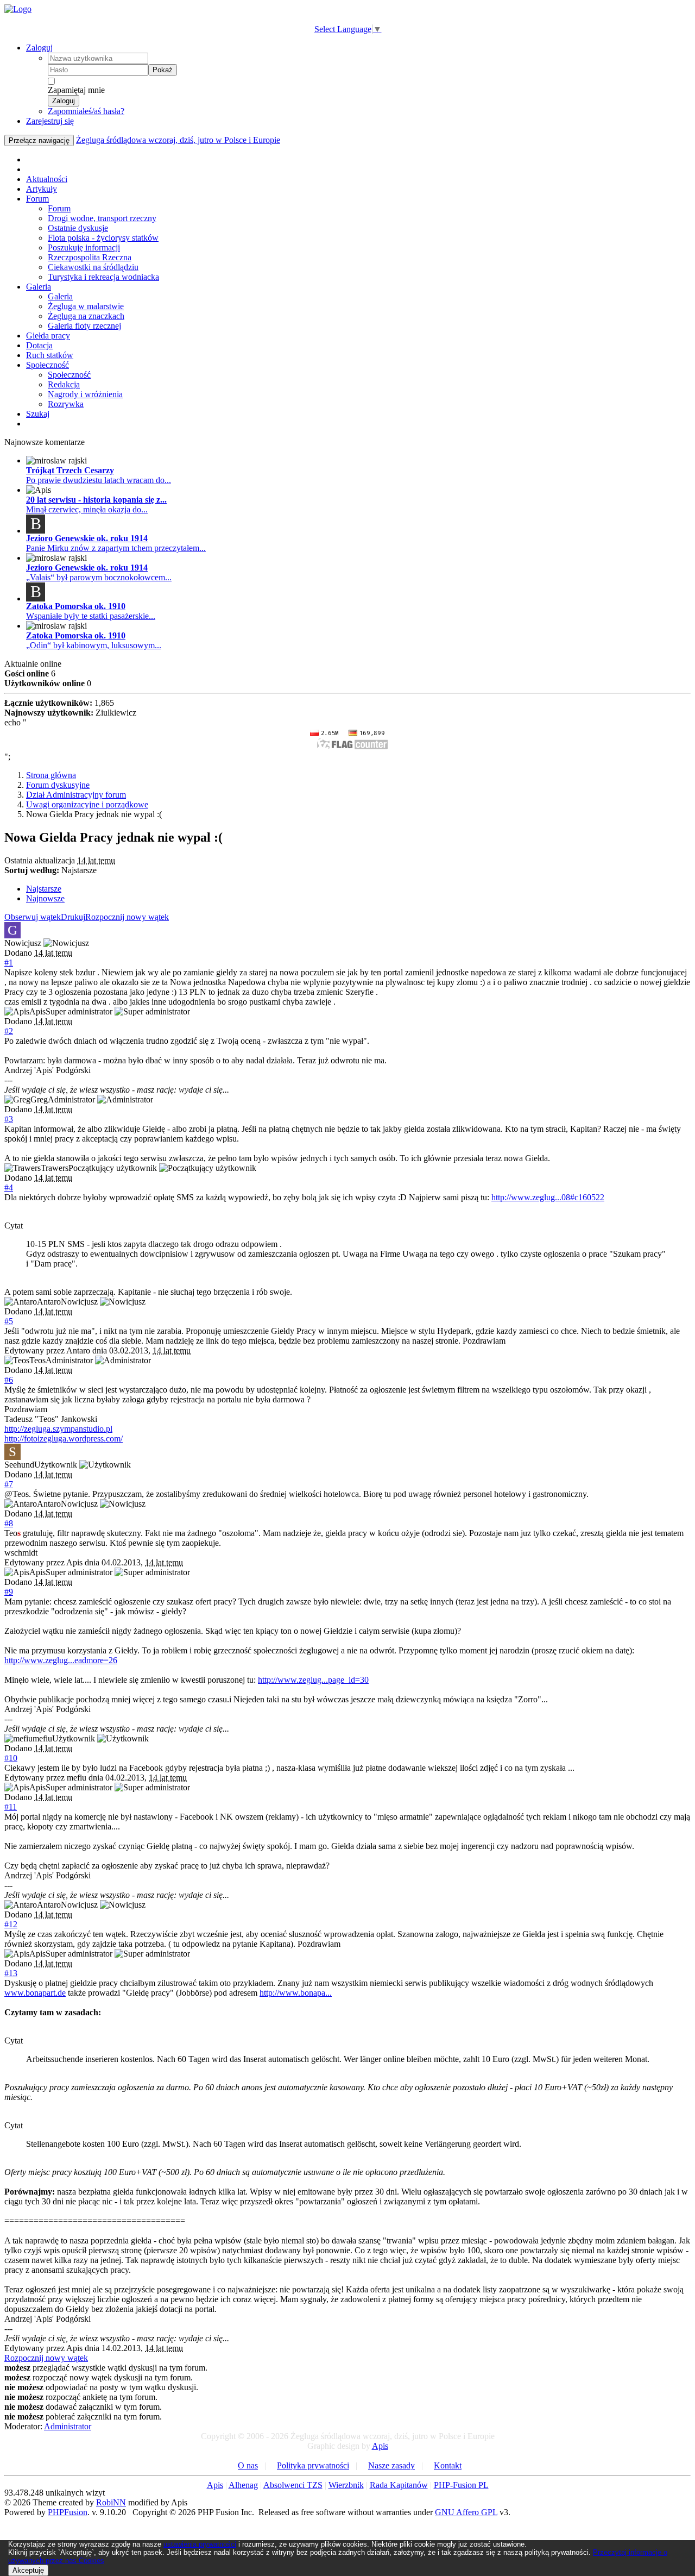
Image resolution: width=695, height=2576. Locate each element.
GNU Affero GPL (466, 2512)
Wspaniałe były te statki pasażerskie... (91, 616)
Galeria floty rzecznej (84, 326)
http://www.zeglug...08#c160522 (548, 1197)
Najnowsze (45, 898)
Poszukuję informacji (84, 247)
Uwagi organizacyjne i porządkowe (87, 804)
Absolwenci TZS (293, 2485)
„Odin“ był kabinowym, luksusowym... (94, 645)
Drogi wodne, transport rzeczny (102, 218)
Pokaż (163, 70)
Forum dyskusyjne (58, 785)
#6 (9, 1380)
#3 (9, 1119)
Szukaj (38, 414)
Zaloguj (39, 48)
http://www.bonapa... (296, 1993)
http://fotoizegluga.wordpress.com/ (64, 1439)
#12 (11, 1924)
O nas (248, 2465)
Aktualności (47, 179)
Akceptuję (28, 2570)
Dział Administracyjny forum (76, 795)
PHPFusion (68, 2512)
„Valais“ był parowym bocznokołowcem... (99, 577)
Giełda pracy (48, 336)
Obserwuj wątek (33, 917)
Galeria (39, 287)
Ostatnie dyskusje (78, 228)
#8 (9, 1523)
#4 (9, 1187)
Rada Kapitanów (399, 2485)
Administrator (68, 2426)
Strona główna (51, 775)
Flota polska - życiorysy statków (103, 238)
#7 (9, 1484)
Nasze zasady (391, 2465)
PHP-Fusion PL (461, 2485)
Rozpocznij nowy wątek (127, 917)
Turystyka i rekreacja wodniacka (103, 277)
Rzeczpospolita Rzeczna (90, 257)
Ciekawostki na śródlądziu (93, 267)
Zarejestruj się (50, 121)
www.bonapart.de (35, 1993)
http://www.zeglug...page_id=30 (313, 1680)
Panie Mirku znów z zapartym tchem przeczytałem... (116, 548)
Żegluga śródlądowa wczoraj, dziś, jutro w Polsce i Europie (178, 140)
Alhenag (243, 2485)
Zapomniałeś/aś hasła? (86, 111)
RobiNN (111, 2502)
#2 (9, 1031)
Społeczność (48, 365)
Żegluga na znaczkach (86, 316)
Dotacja (39, 345)
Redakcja (64, 384)
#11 (11, 1807)
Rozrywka (66, 404)
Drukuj (73, 917)
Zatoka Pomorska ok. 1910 (76, 606)
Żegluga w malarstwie (86, 306)
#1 (9, 963)
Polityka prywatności (313, 2465)
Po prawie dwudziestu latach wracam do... (99, 480)
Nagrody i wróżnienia (85, 394)
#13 (11, 1973)
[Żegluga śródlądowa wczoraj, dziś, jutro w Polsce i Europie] (18, 9)
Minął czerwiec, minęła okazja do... (87, 509)
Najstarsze (44, 889)
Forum (37, 199)
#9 (9, 1592)
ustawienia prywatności (200, 2544)
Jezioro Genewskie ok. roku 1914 (87, 538)
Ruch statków (50, 355)
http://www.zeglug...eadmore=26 (61, 1660)
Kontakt (448, 2465)
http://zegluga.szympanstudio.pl (58, 1429)
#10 (11, 1758)
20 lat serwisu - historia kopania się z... (96, 500)
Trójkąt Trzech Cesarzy (70, 470)
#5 (9, 1321)
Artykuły (42, 189)
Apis (380, 2446)
